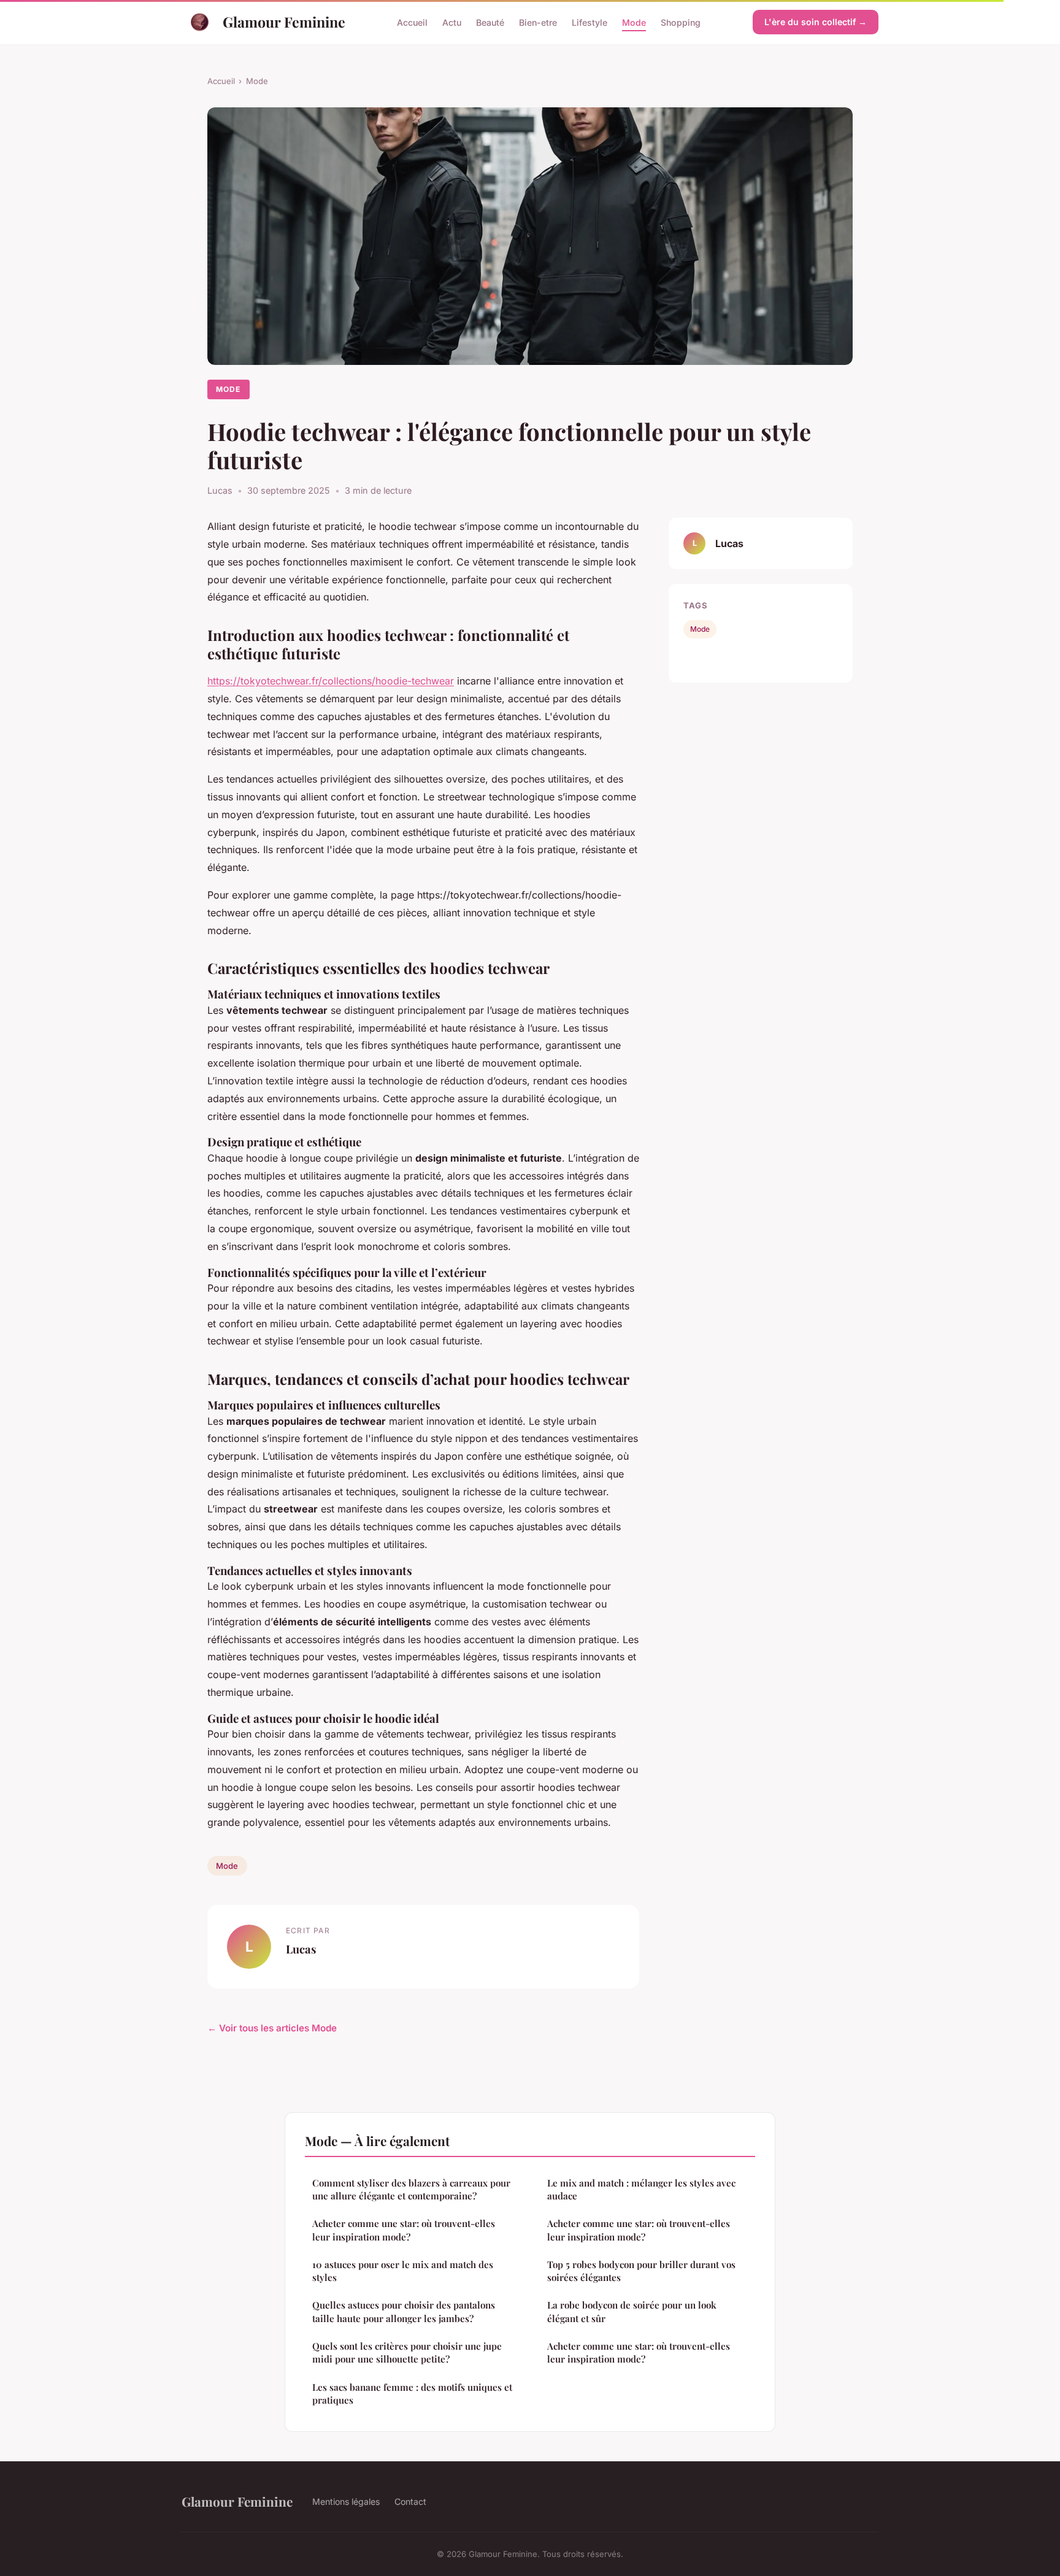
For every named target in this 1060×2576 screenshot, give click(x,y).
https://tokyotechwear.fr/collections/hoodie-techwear (331, 681)
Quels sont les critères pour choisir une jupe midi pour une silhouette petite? (407, 2352)
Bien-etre (538, 22)
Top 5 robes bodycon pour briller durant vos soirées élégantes (641, 2271)
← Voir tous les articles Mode (272, 2028)
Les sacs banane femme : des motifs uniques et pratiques (412, 2394)
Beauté (490, 22)
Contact (410, 2501)
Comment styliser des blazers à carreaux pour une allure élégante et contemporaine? (411, 2189)
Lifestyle (590, 22)
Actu (452, 22)
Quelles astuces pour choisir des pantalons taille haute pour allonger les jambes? (404, 2311)
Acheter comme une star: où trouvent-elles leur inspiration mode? (404, 2230)
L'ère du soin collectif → (816, 22)
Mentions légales (346, 2501)
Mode (634, 22)
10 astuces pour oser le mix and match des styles (403, 2271)
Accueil (412, 22)
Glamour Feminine (284, 22)
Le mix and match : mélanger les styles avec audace (641, 2189)
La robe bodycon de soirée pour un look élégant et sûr (632, 2311)
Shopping (681, 22)
